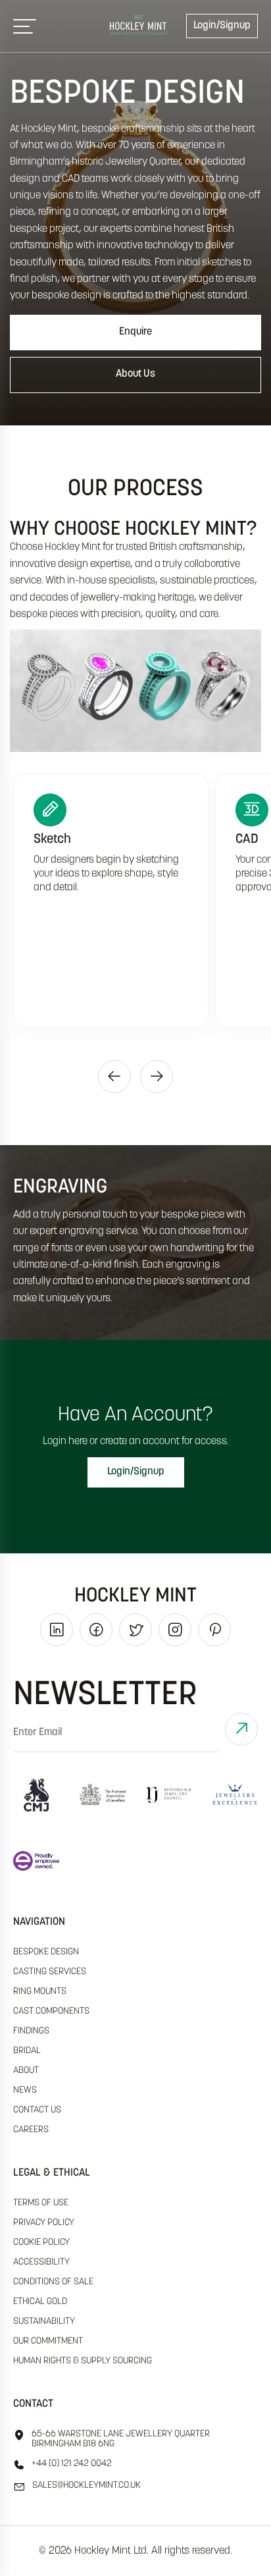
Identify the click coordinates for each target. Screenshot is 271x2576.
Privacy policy (44, 2223)
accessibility (41, 2262)
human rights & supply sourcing (83, 2361)
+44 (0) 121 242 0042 (72, 2464)
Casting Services (50, 1972)
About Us (135, 374)
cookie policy (41, 2242)
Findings (31, 2031)
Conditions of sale (53, 2282)
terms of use (41, 2203)
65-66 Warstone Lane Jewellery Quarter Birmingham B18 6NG (121, 2439)
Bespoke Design (46, 1952)
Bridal (27, 2051)
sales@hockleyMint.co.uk (86, 2485)
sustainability (44, 2321)
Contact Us (37, 2110)
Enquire (135, 332)
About (26, 2071)
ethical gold (40, 2302)
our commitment (48, 2341)
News (25, 2090)
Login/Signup (222, 26)
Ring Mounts (40, 1992)
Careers (31, 2130)
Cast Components (51, 2011)
